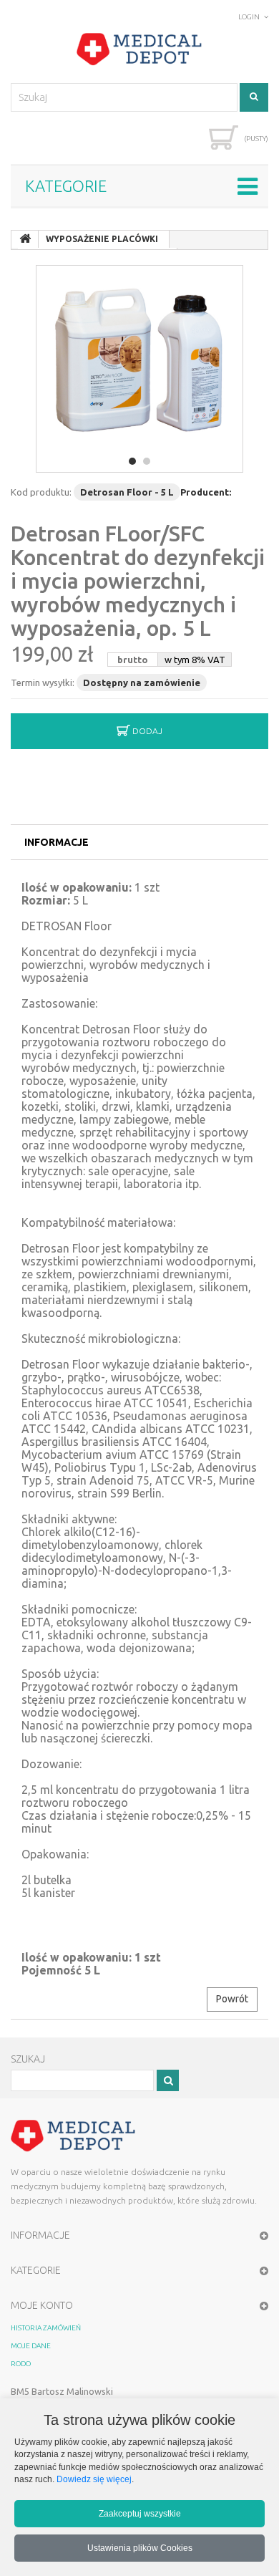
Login (249, 17)
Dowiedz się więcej (94, 2479)
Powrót (232, 1999)
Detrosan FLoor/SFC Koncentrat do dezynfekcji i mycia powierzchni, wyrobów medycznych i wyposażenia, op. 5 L (138, 581)
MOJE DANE (31, 2346)
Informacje (57, 842)
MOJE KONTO (42, 2305)
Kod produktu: (41, 492)
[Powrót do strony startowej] (25, 239)
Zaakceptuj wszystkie (140, 2513)
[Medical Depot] (139, 49)
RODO (21, 2364)
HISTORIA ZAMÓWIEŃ (46, 2328)
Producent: (206, 492)
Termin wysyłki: (43, 682)
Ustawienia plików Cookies (140, 2548)
